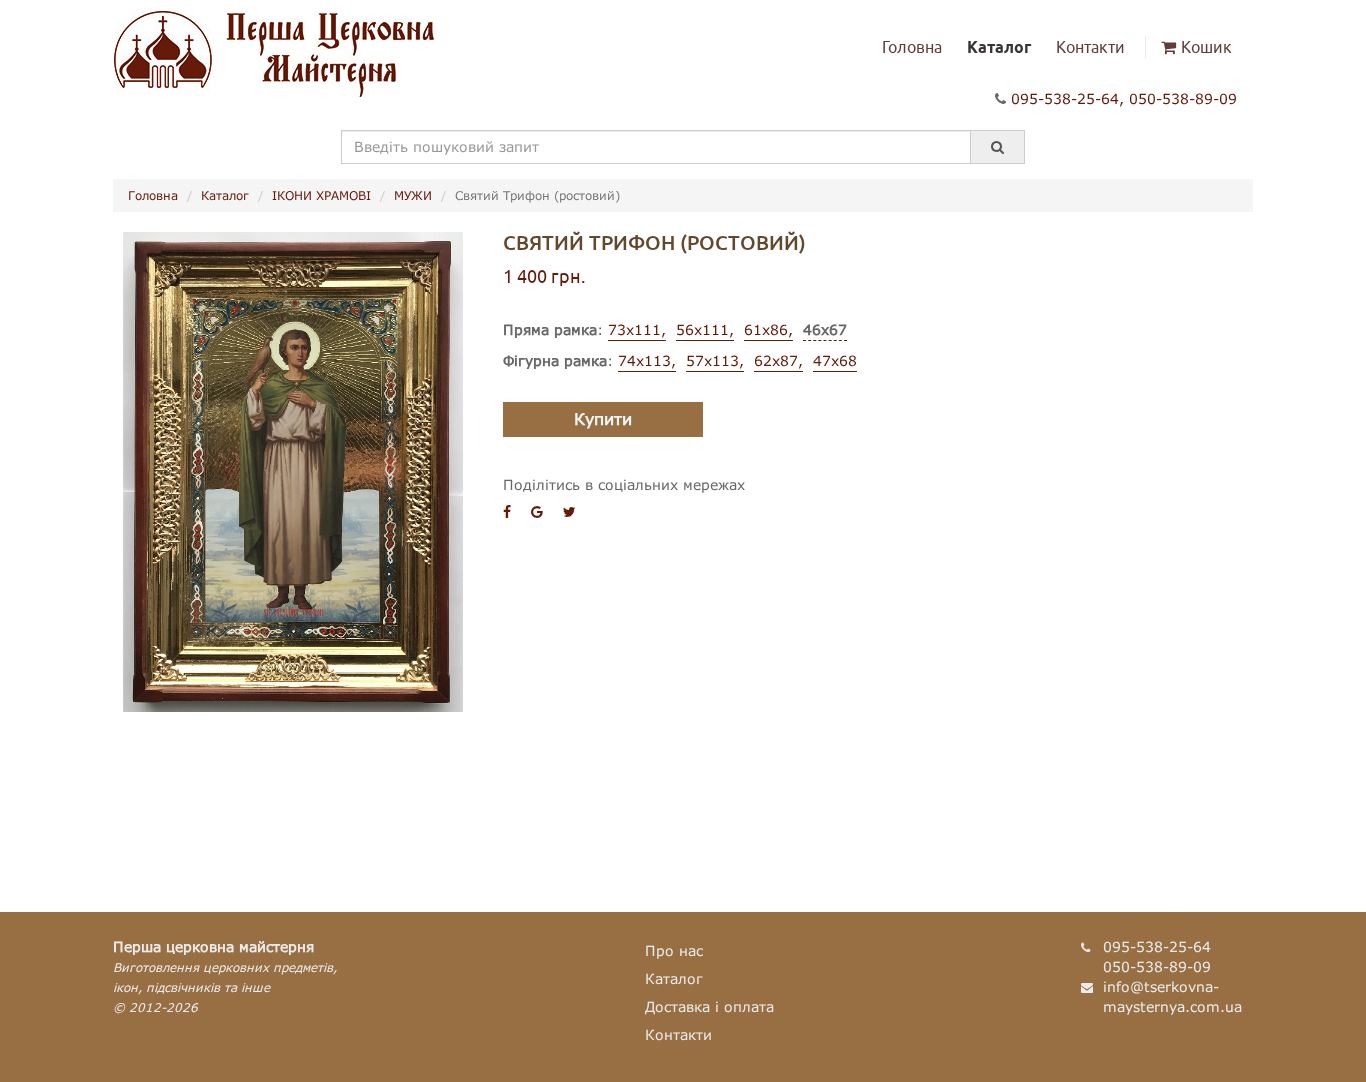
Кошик (1206, 47)
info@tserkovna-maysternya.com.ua (1172, 996)
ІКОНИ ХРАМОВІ (321, 195)
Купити (603, 418)
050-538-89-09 (1183, 98)
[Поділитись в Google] (537, 511)
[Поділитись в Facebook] (507, 511)
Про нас (674, 950)
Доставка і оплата (709, 1006)
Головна (912, 47)
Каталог (999, 47)
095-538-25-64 (1065, 98)
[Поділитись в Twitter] (569, 511)
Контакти (1090, 47)
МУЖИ (413, 195)
